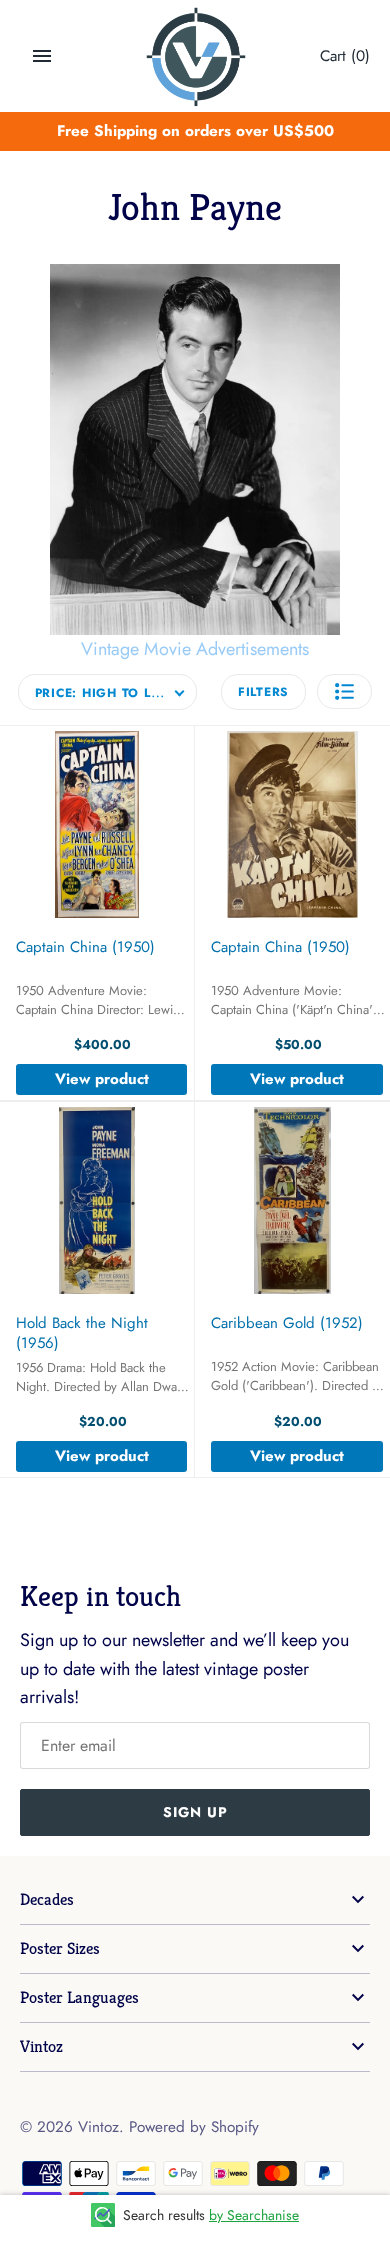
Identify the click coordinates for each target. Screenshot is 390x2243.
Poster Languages (79, 1997)
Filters (263, 692)
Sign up (195, 1812)
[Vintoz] (195, 57)
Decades (47, 1899)
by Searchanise (254, 2215)
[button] (344, 691)
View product (102, 1079)
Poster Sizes (60, 1948)
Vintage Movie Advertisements (195, 649)
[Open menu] (42, 56)
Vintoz (41, 2046)
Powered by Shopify (194, 2127)
